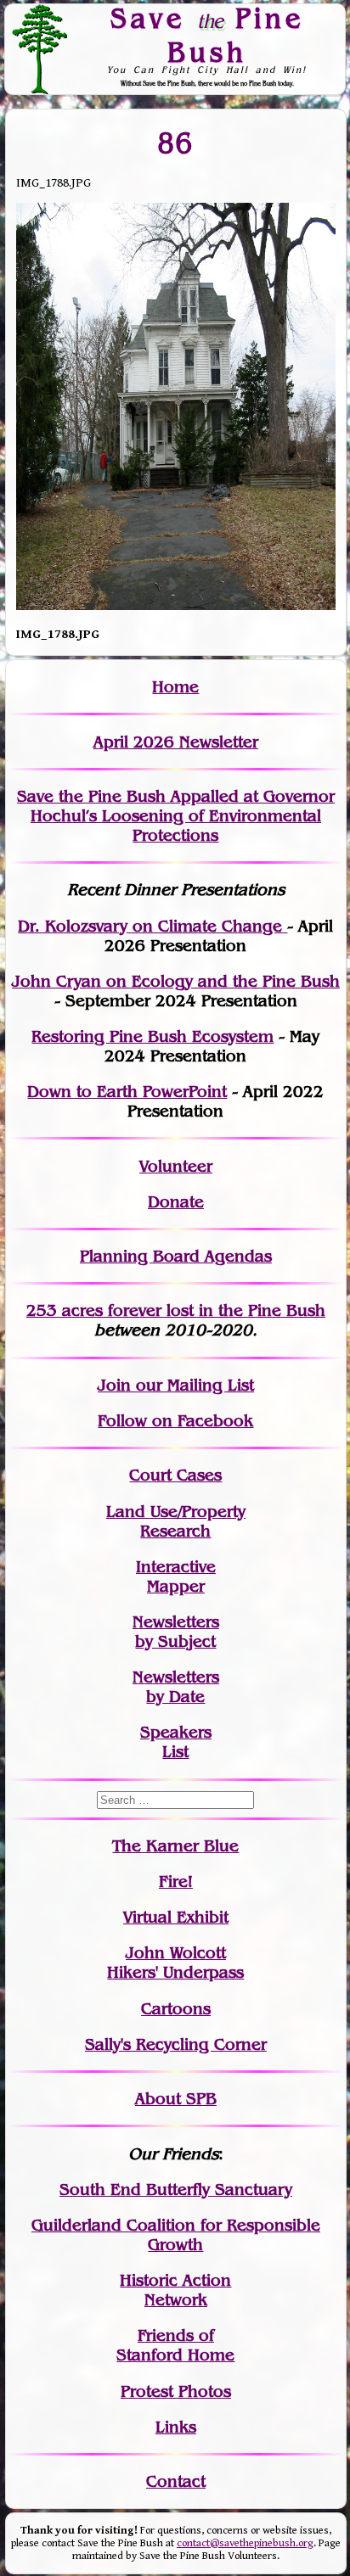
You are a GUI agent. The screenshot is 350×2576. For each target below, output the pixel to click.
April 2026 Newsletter (176, 742)
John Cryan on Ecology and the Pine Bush (176, 981)
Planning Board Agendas (176, 1256)
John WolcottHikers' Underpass (175, 1963)
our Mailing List (192, 1385)
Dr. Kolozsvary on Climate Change (152, 926)
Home (175, 687)
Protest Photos (176, 2391)
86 (175, 143)
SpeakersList (176, 1742)
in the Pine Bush (227, 1310)
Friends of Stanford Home (175, 2345)
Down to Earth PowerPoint (127, 1092)
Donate (176, 1202)
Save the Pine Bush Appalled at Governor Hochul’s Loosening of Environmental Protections (176, 816)
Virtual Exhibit (176, 1917)
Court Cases (175, 1475)
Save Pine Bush (207, 34)
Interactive (176, 1567)
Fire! (176, 1882)
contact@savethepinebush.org (245, 2543)
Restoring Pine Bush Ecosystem (152, 1036)
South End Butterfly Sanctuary (176, 2190)
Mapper (176, 1586)
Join (114, 1385)
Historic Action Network (175, 2290)
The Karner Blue (175, 1846)
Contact (176, 2481)
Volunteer (176, 1166)
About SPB (176, 2099)
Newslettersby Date (176, 1687)
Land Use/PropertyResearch (176, 1521)
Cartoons (176, 2009)
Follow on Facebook (175, 1421)
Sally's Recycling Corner (176, 2044)
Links (176, 2427)
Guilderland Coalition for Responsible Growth (176, 2235)
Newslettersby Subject (176, 1632)
